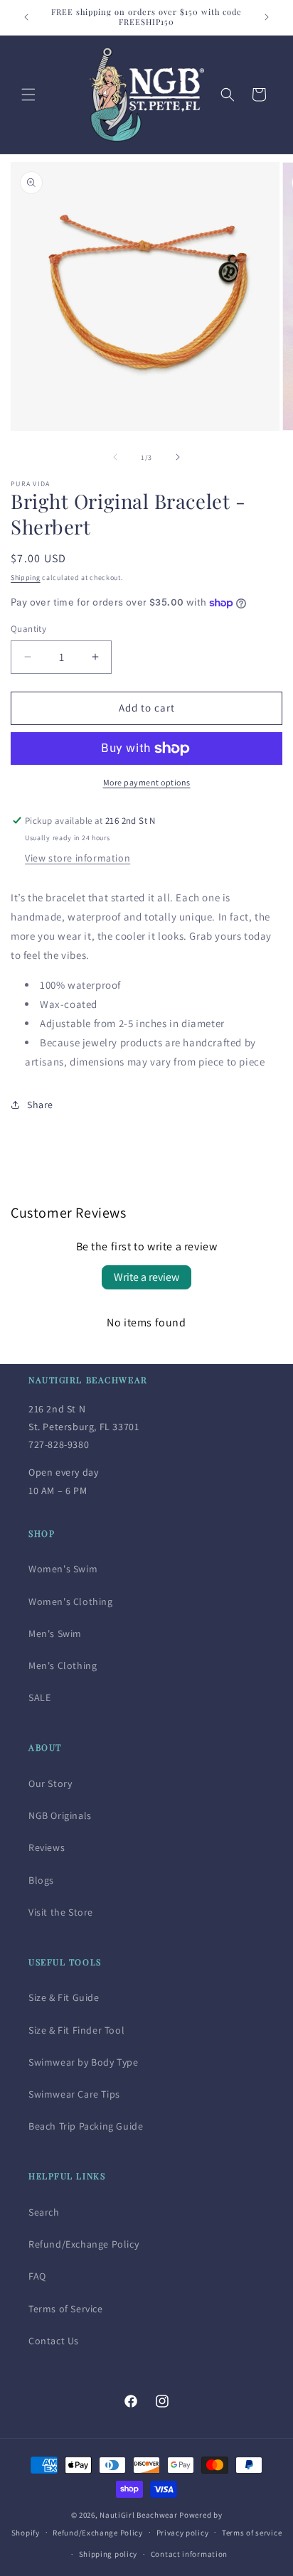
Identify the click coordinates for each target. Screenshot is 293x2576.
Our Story (50, 1783)
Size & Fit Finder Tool (76, 2030)
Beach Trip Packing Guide (86, 2126)
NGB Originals (60, 1815)
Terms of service (252, 2533)
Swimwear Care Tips (74, 2094)
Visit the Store (61, 1912)
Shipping (26, 578)
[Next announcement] (267, 17)
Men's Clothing (63, 1665)
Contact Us (54, 2341)
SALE (39, 1697)
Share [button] (40, 1105)
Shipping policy (108, 2554)
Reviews (47, 1847)
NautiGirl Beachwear (138, 2515)
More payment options (147, 782)
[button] (28, 95)
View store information (78, 858)
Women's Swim (63, 1569)
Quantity (28, 629)
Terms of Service (66, 2309)
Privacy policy (183, 2533)
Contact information (189, 2554)
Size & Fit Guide (64, 1997)
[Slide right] (178, 457)
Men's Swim (55, 1633)
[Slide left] (115, 457)
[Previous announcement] (26, 17)
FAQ (37, 2276)
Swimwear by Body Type (84, 2062)
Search (44, 2212)
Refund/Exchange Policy (84, 2244)
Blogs (41, 1880)
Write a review (146, 1277)
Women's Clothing (71, 1601)
